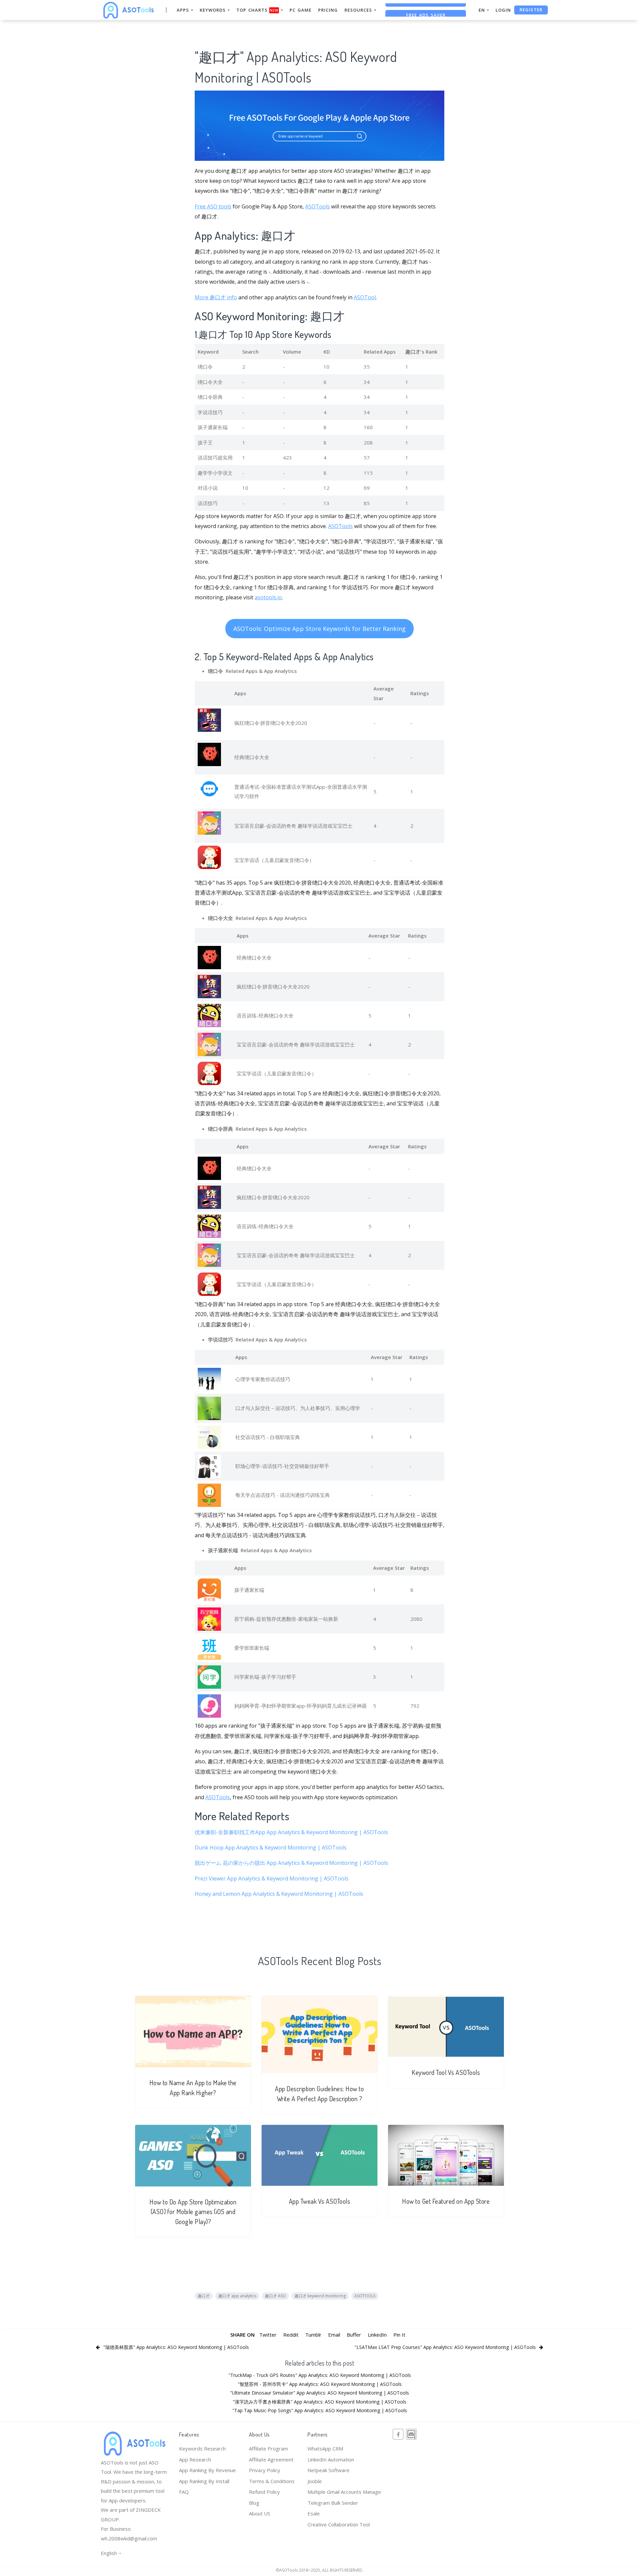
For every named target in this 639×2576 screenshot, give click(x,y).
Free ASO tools (213, 206)
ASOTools (318, 206)
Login (503, 10)
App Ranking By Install (204, 2481)
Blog (254, 2503)
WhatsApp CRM (325, 2448)
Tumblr (313, 2335)
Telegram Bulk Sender (333, 2503)
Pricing (328, 10)
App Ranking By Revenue (208, 2470)
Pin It (399, 2335)
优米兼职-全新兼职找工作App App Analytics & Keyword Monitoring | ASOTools (291, 1832)
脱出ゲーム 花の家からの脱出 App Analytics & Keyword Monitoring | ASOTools (291, 1863)
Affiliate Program (268, 2448)
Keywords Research (202, 2448)
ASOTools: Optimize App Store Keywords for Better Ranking (319, 629)
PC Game (301, 10)
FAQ (184, 2492)
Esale (314, 2513)
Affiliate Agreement (271, 2459)
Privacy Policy (265, 2470)
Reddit (291, 2335)
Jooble (315, 2481)
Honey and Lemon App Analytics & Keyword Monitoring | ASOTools (279, 1894)
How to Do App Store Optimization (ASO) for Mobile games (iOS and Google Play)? (193, 2212)
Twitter (268, 2335)
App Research (195, 2459)
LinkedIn (377, 2335)
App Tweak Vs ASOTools (320, 2201)
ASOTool (365, 297)
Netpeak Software (328, 2470)
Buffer (354, 2335)
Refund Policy (264, 2492)
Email (334, 2335)
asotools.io (268, 597)
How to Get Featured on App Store (446, 2201)
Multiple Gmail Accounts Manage (344, 2492)
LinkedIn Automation (331, 2459)
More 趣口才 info (216, 297)
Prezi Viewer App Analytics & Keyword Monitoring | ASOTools (272, 1878)
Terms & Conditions (272, 2481)
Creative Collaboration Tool (339, 2524)
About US (260, 2513)
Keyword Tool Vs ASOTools (446, 2072)
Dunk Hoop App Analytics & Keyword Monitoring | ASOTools (271, 1848)
